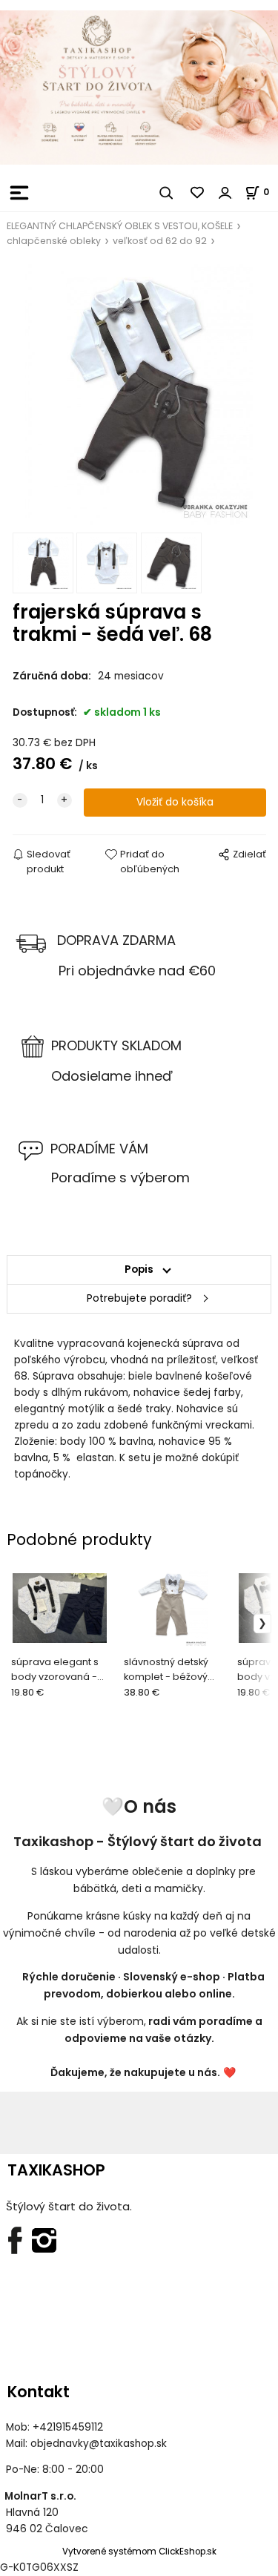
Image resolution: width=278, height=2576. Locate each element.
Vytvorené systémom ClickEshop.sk (139, 2552)
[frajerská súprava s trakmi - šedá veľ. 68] (139, 395)
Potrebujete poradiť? (139, 1298)
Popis (139, 1269)
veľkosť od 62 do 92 (160, 241)
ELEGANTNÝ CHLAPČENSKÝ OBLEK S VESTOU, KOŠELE (120, 226)
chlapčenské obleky (54, 241)
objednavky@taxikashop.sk (99, 2444)
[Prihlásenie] (225, 193)
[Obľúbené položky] (198, 193)
